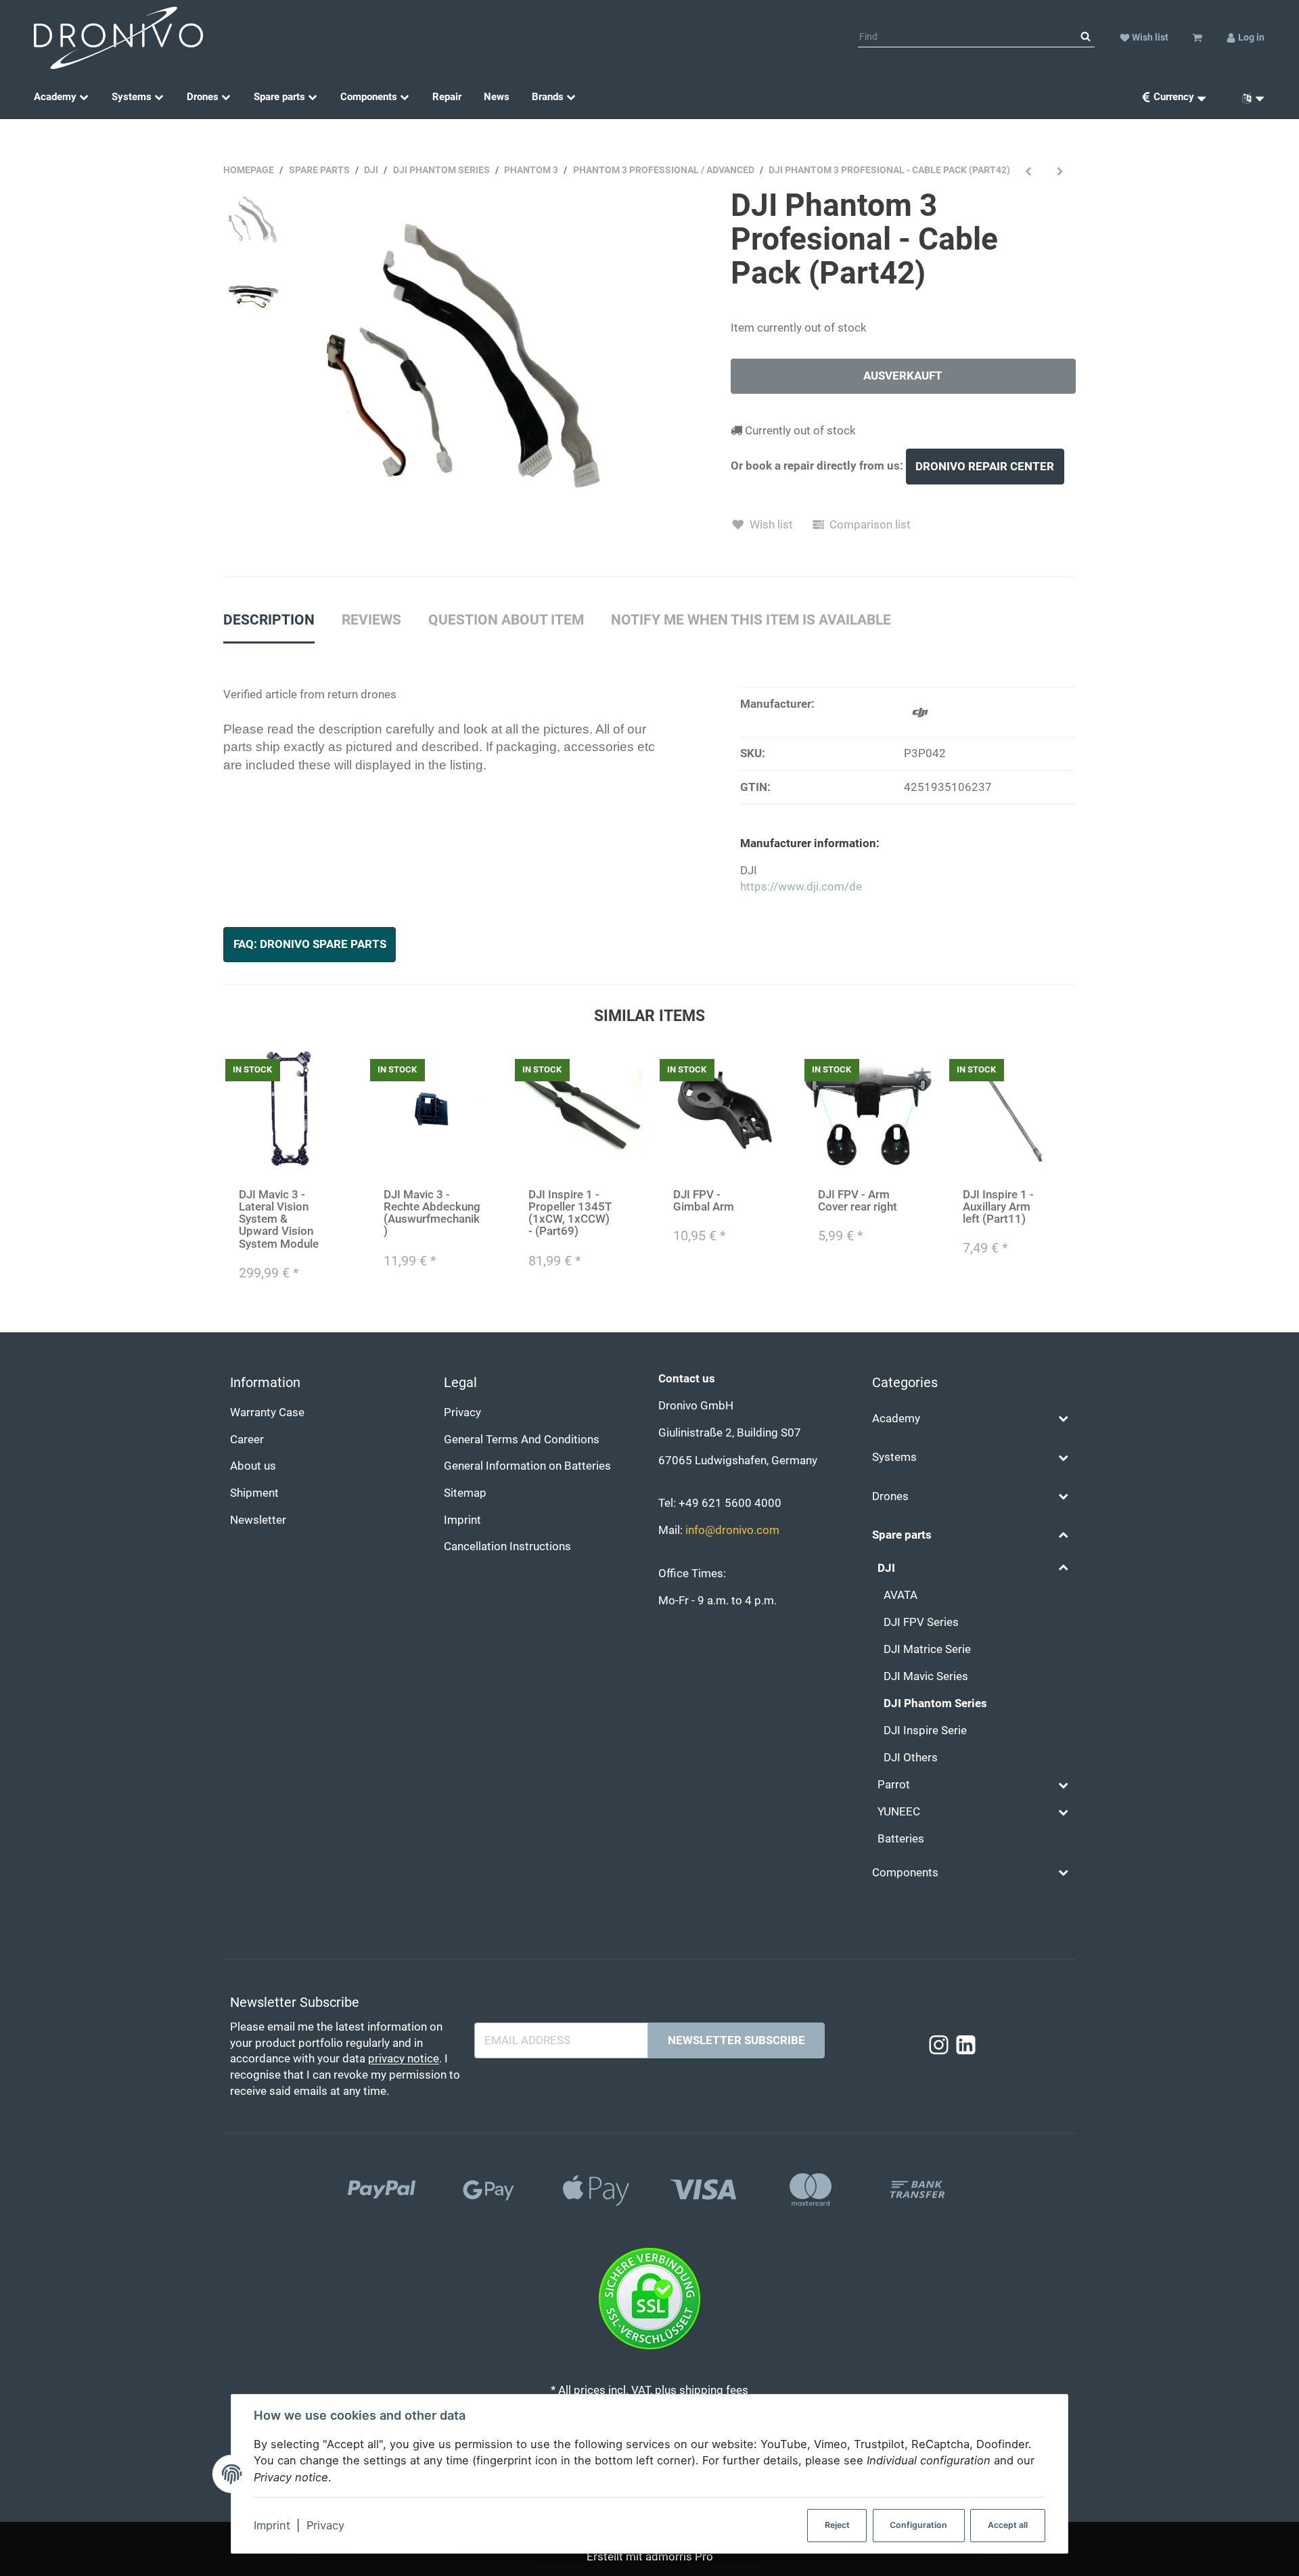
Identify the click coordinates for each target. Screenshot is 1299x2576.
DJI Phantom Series (935, 1703)
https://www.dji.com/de (801, 887)
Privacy (325, 2525)
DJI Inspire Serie (925, 1731)
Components (905, 1873)
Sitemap (465, 1493)
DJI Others (911, 1758)
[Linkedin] (966, 2046)
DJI (886, 1568)
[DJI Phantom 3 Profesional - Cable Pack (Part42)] (470, 360)
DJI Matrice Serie (927, 1649)
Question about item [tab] (506, 620)
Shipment (254, 1493)
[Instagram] (939, 2046)
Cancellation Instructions (507, 1546)
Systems (894, 1457)
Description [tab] (269, 620)
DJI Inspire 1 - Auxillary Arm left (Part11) (998, 1207)
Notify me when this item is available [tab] (751, 620)
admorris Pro (679, 2557)
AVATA (901, 1595)
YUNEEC (899, 1812)
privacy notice (404, 2059)
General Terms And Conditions (522, 1440)
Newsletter (258, 1520)
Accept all (1008, 2525)
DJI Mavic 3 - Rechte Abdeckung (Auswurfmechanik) (432, 1213)
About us (253, 1466)
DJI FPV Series (921, 1622)
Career (247, 1440)
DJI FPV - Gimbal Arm (704, 1201)
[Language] (1248, 97)
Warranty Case (267, 1413)
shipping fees (714, 2390)
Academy (896, 1419)
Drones (890, 1496)
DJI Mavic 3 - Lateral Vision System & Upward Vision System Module (279, 1219)
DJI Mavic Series (926, 1676)
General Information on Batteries (527, 1466)
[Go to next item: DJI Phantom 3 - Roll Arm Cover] (1060, 171)
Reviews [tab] (371, 620)
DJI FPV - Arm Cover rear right (858, 1201)
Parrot (894, 1785)
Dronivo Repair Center (985, 467)
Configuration (918, 2525)
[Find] (1086, 37)
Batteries (901, 1839)
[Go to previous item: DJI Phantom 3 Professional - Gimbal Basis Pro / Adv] (1029, 171)
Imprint (272, 2525)
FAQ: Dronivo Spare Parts (310, 944)
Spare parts (902, 1535)
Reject (837, 2525)
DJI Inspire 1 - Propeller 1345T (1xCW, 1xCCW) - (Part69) (570, 1213)
